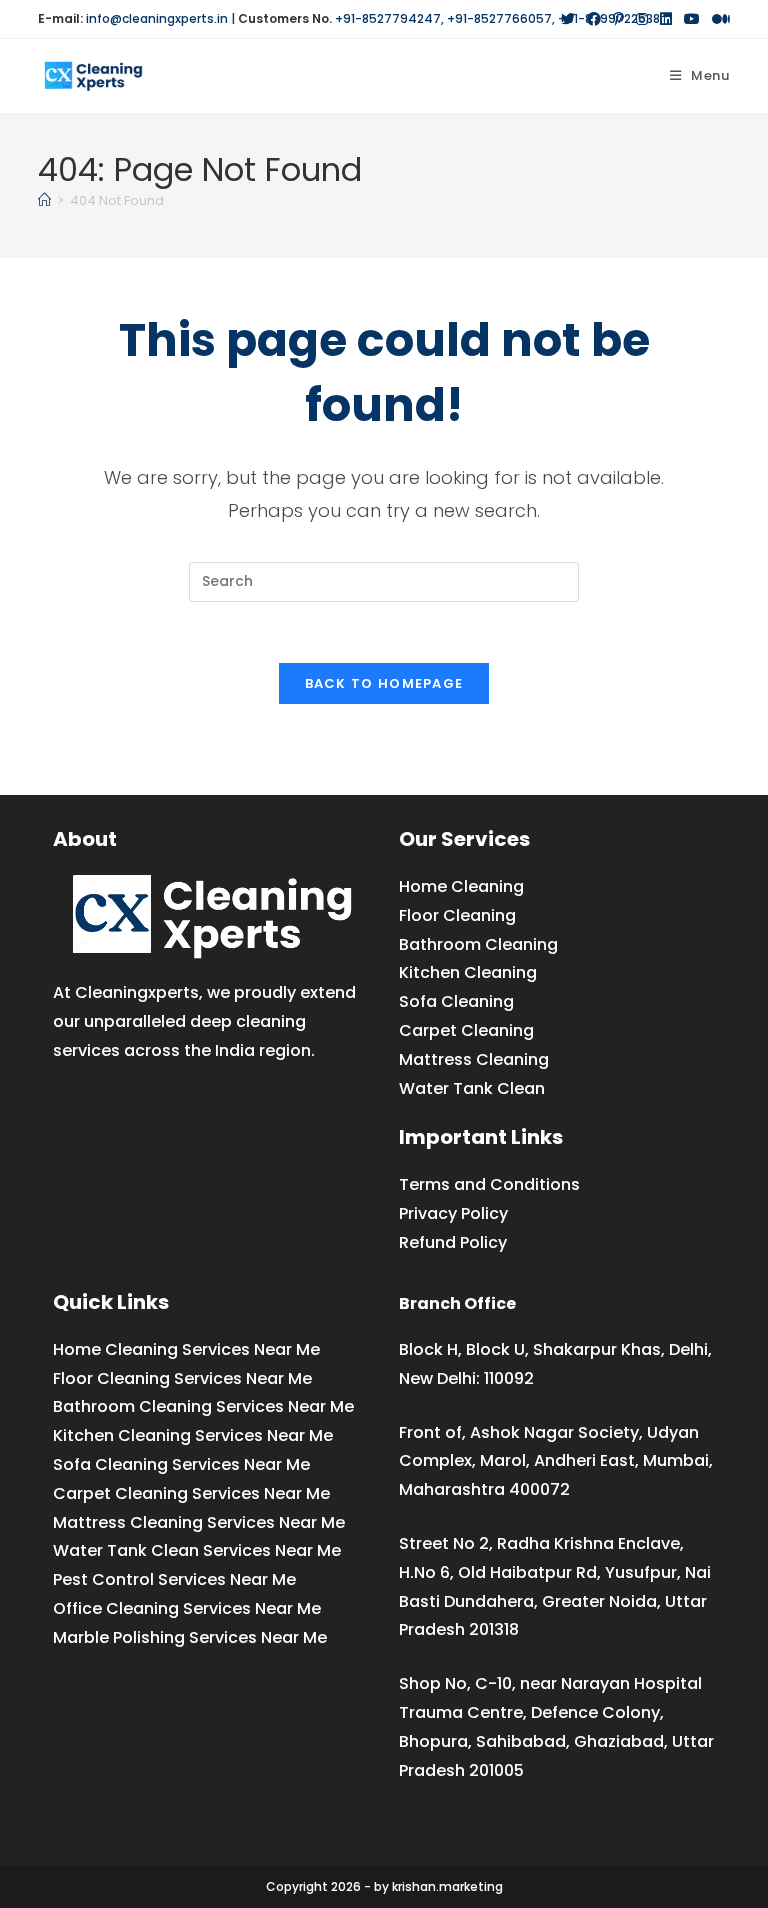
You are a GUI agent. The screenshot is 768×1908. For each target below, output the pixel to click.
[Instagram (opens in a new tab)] (642, 19)
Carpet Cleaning (466, 1030)
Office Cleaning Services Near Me (187, 1608)
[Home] (44, 200)
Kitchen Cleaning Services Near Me (193, 1435)
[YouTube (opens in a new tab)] (692, 19)
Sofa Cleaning (456, 1001)
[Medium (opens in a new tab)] (718, 19)
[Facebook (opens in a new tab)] (594, 19)
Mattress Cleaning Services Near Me (199, 1522)
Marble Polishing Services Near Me (190, 1637)
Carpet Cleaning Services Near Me (191, 1493)
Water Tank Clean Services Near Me (197, 1550)
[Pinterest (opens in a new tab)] (618, 19)
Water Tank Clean (472, 1088)
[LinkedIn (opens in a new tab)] (666, 19)
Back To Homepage (384, 683)
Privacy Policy (453, 1213)
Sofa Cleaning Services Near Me (181, 1464)
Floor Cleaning (457, 915)
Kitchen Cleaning (468, 972)
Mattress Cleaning (474, 1059)
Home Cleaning (461, 886)
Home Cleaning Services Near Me (186, 1349)
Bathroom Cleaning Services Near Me (203, 1406)
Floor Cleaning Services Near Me (182, 1378)
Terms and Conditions (489, 1184)
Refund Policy (453, 1242)
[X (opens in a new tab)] (568, 19)
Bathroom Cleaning (478, 944)
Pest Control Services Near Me (174, 1579)
